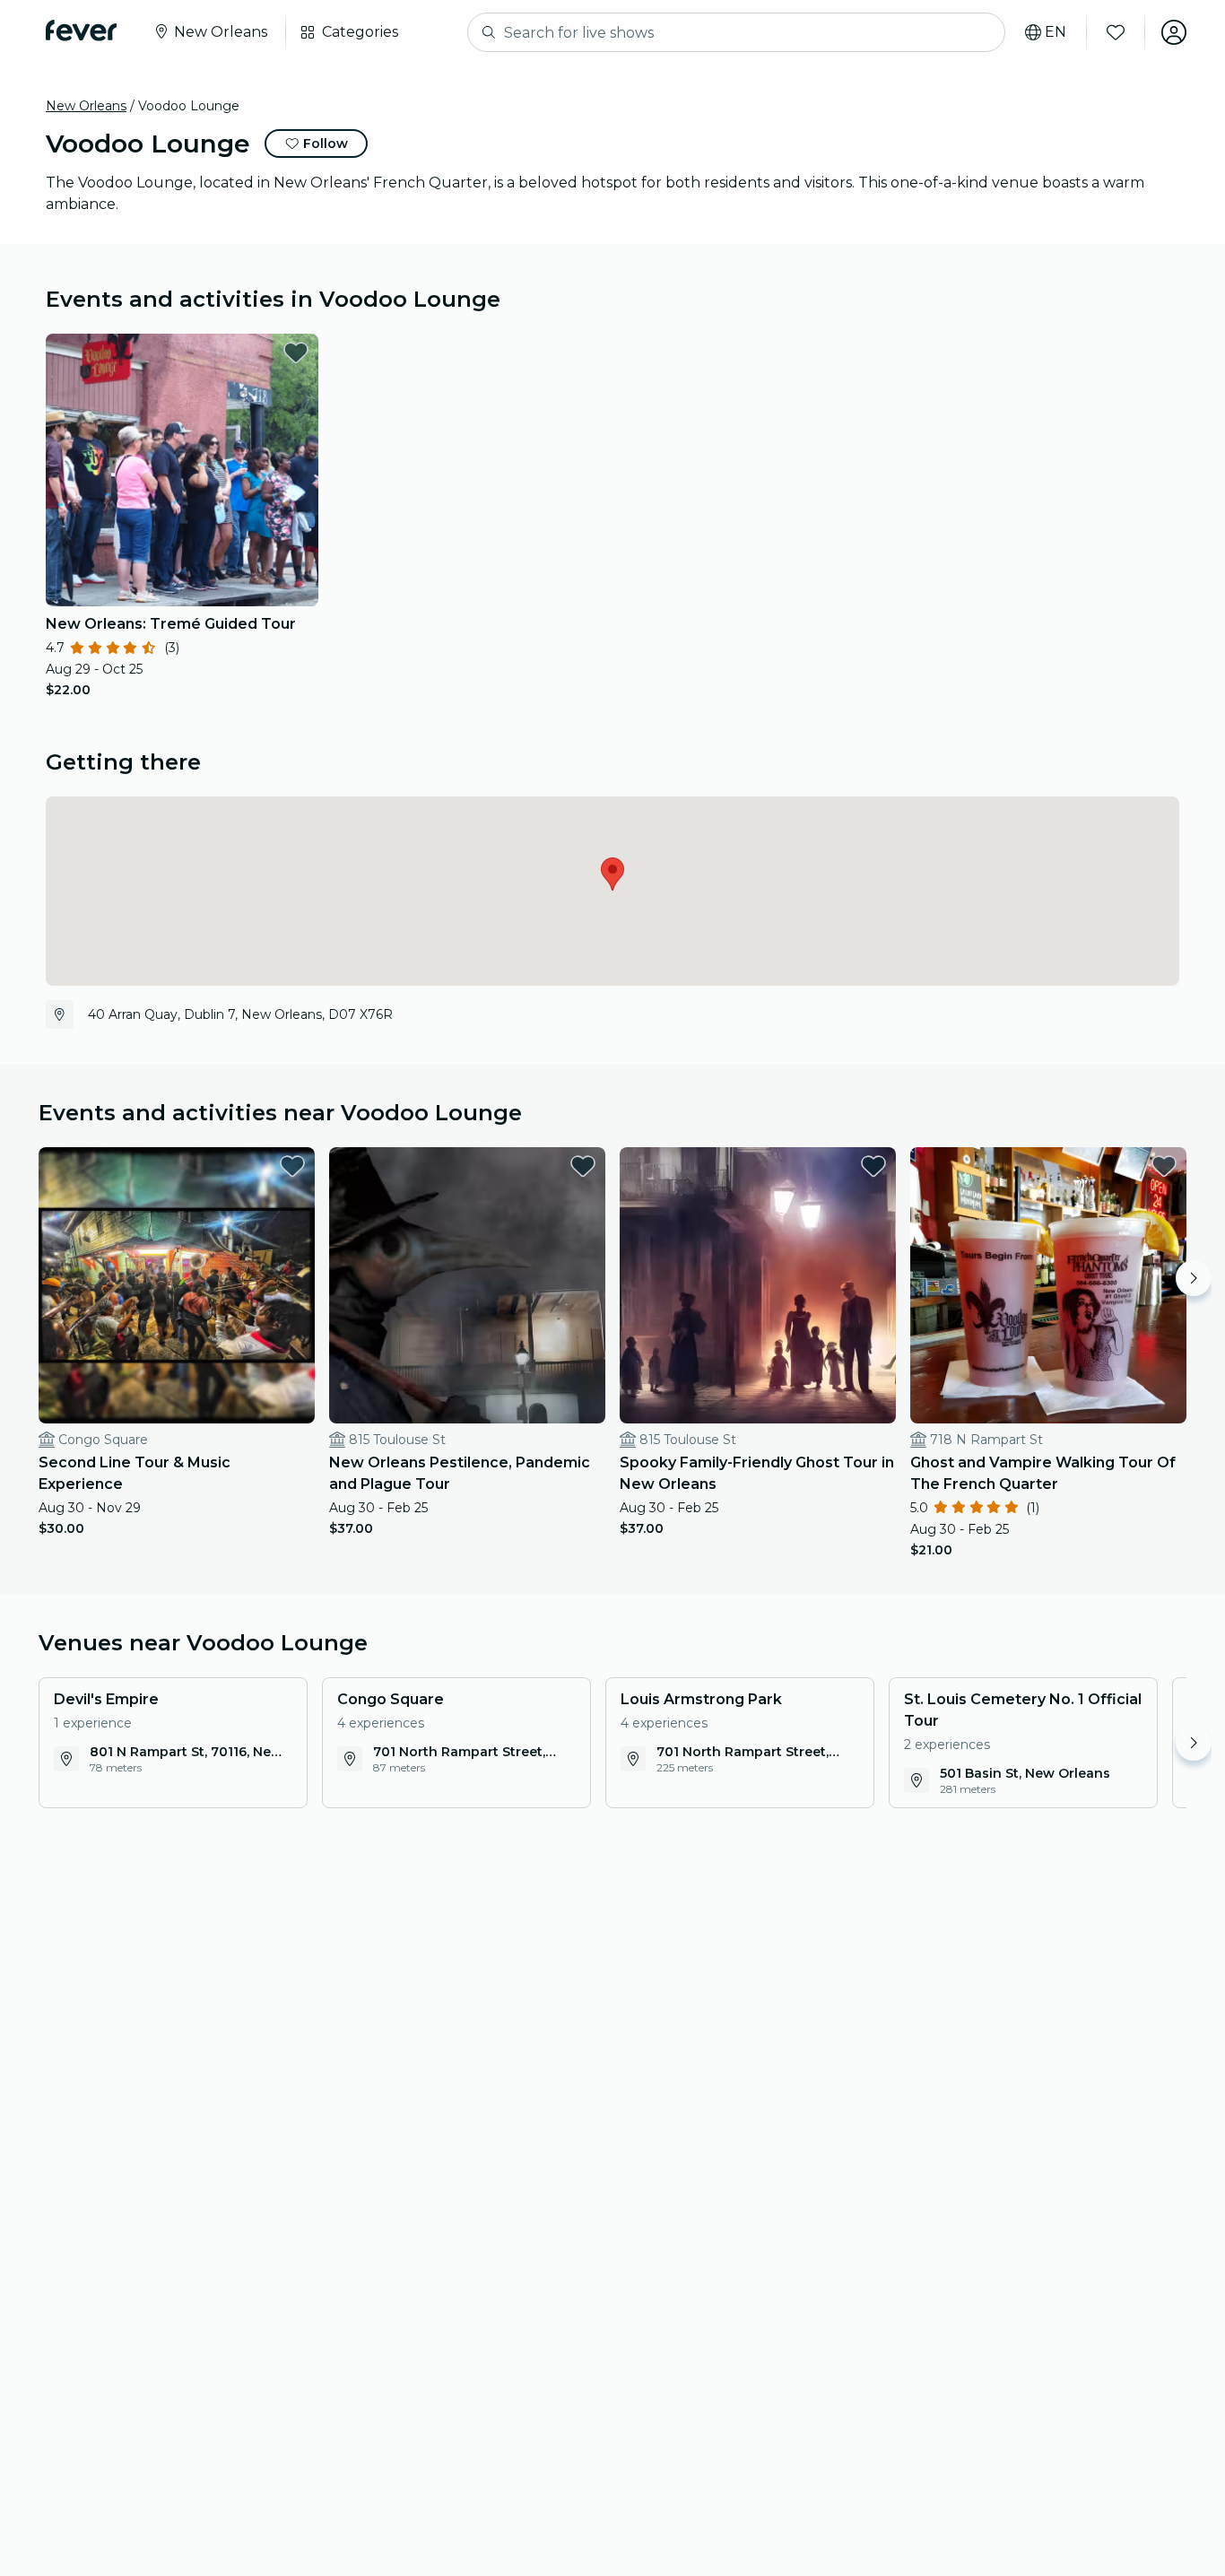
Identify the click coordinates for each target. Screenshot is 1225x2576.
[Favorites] (1116, 32)
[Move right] (1194, 1278)
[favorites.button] (296, 352)
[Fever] (81, 30)
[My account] (1174, 32)
